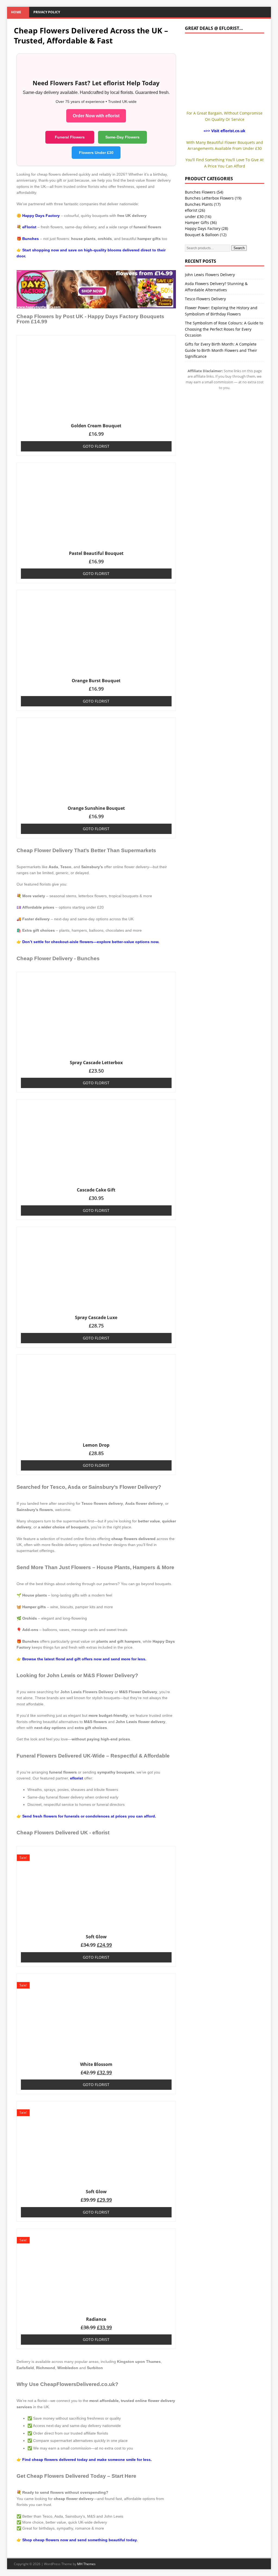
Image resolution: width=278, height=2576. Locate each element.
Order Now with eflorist (96, 116)
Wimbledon (68, 2368)
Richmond (46, 2368)
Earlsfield (25, 2368)
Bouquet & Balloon (202, 235)
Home (16, 12)
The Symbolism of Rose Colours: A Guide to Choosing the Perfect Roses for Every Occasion (224, 329)
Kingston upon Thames (139, 2362)
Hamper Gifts (197, 222)
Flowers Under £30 (96, 153)
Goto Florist (96, 446)
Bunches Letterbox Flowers (209, 198)
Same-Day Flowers (122, 137)
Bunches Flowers (200, 192)
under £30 (194, 216)
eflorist (77, 1778)
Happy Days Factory (203, 228)
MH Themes (86, 2564)
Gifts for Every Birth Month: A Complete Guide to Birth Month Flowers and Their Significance (221, 350)
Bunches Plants (199, 204)
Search (239, 248)
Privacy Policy (47, 12)
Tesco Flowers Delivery (205, 299)
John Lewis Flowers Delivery (210, 275)
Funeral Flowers (70, 137)
